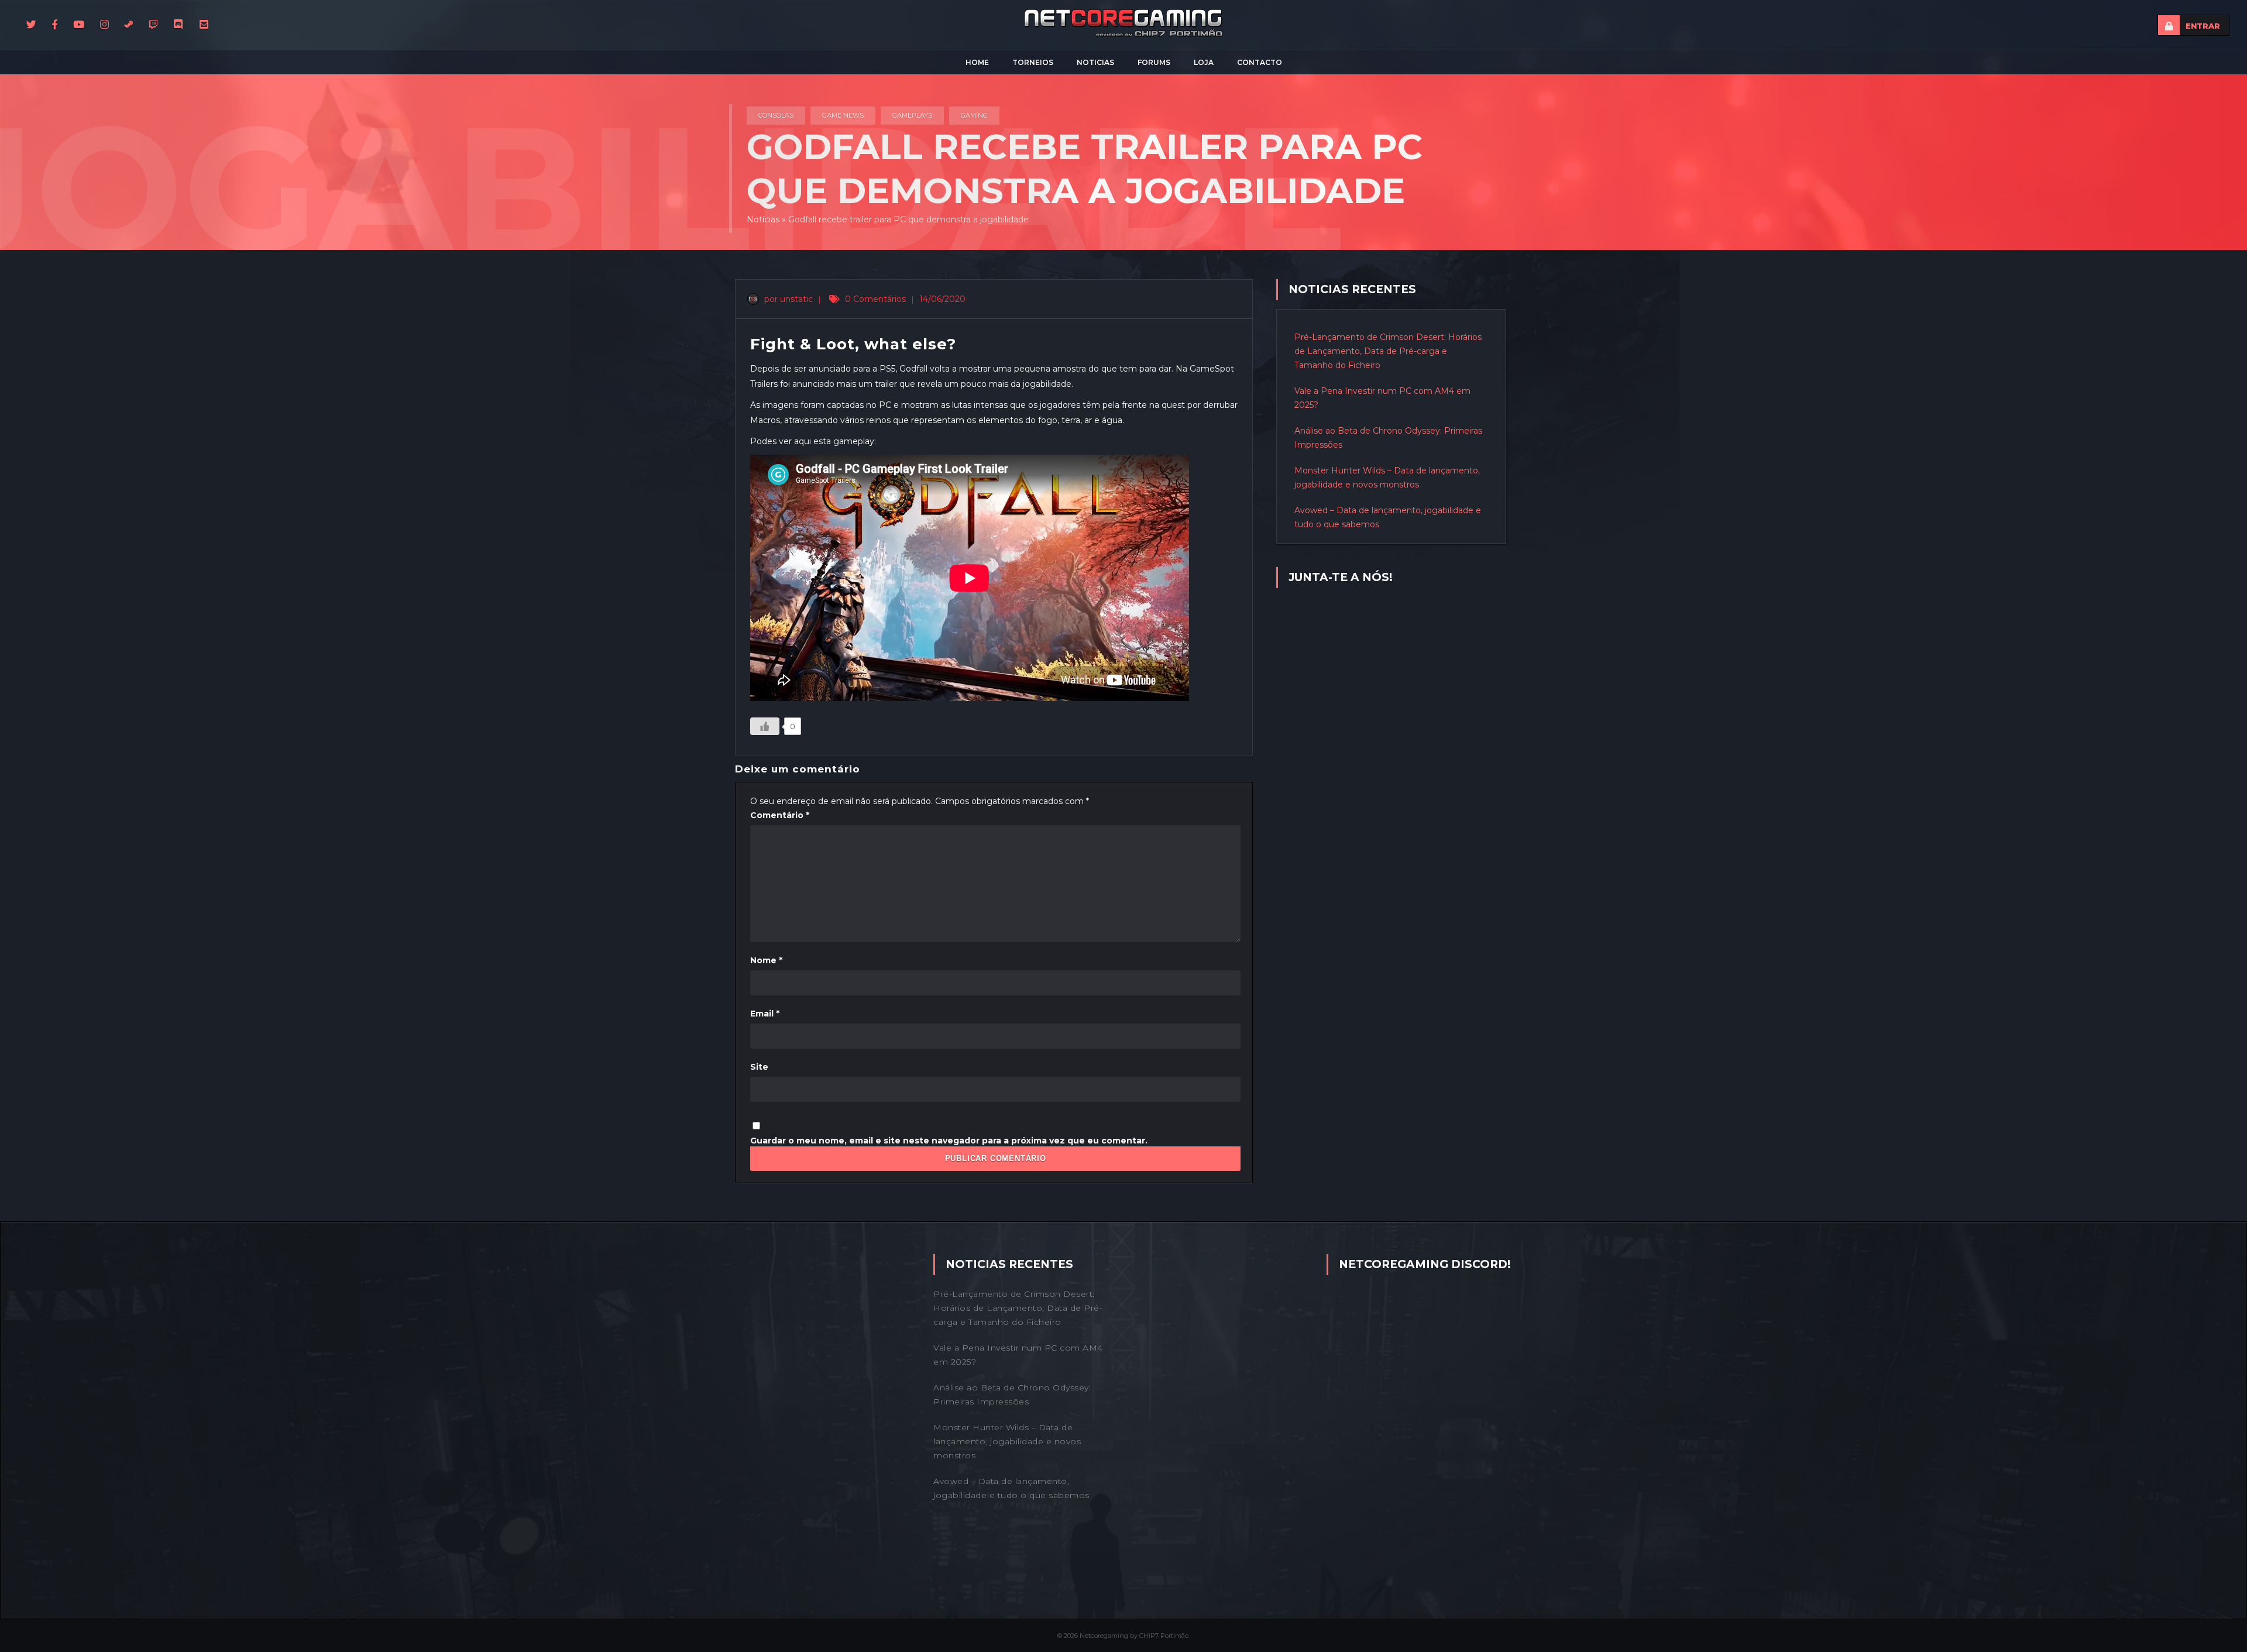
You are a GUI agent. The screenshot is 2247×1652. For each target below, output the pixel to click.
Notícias (763, 219)
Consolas (776, 115)
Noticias (1095, 62)
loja (1204, 62)
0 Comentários (875, 299)
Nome (766, 960)
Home (977, 62)
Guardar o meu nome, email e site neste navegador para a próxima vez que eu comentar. (949, 1141)
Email (765, 1014)
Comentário (780, 815)
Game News (843, 115)
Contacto (1260, 62)
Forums (1154, 62)
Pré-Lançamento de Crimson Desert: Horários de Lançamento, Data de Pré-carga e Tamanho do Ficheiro (1388, 351)
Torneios (1033, 62)
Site (759, 1067)
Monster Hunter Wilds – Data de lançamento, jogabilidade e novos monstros (1007, 1441)
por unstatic (787, 299)
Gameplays (912, 115)
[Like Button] (765, 726)
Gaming (974, 115)
